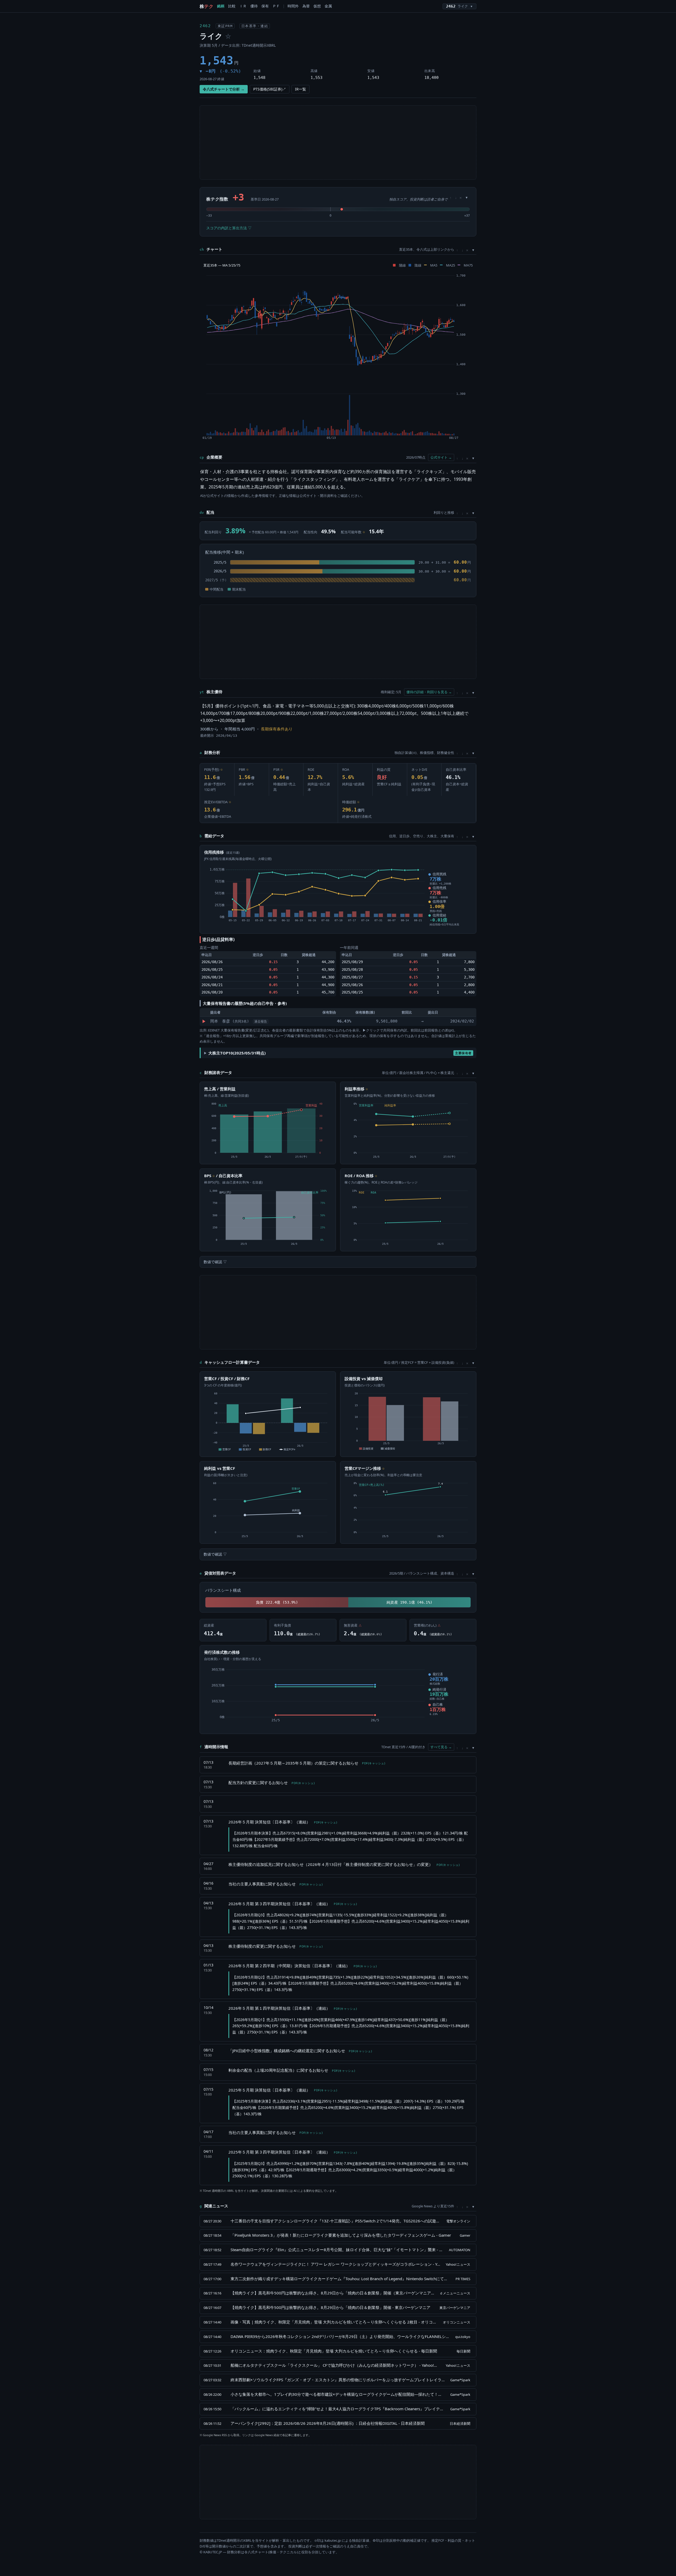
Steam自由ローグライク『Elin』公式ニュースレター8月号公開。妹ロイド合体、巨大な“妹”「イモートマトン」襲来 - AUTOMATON (337, 2250)
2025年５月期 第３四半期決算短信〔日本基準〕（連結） (293, 2152)
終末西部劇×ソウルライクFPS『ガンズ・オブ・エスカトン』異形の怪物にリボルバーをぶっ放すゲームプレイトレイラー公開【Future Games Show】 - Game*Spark (338, 2380)
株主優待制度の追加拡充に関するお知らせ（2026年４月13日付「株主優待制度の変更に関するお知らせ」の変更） (344, 1864)
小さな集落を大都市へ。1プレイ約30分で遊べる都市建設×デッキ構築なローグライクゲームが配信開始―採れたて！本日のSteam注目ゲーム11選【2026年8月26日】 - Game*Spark (338, 2394)
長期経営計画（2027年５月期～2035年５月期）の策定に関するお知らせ (307, 1763)
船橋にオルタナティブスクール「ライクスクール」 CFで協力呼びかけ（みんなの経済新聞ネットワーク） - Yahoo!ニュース (335, 2365)
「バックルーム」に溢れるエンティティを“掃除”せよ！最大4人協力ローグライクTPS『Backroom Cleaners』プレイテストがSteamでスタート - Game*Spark (338, 2409)
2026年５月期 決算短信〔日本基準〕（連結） (283, 1822)
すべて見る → (441, 1747)
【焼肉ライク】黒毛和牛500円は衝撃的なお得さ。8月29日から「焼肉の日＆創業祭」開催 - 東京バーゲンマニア (330, 2307)
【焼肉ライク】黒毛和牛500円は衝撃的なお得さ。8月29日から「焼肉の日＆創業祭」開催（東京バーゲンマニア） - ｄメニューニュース (332, 2293)
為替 (306, 6)
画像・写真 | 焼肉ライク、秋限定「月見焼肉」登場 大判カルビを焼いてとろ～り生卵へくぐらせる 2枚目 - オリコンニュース (334, 2322)
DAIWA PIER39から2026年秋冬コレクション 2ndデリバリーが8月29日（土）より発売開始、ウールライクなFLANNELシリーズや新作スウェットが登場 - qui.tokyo (340, 2336)
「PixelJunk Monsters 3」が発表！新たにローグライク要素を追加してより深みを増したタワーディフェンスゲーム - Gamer (341, 2235)
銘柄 (221, 6)
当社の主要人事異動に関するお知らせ (275, 1884)
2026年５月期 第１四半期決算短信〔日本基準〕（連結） (293, 2008)
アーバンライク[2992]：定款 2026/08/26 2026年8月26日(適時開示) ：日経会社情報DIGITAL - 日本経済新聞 (328, 2423)
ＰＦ (276, 6)
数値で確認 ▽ (215, 1262)
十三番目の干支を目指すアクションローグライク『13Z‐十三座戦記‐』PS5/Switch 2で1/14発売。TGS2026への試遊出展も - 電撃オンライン (336, 2221)
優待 (254, 6)
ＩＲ (243, 6)
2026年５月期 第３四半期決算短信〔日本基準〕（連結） (293, 1904)
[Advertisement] (338, 142)
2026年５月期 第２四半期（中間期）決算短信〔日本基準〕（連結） (302, 1966)
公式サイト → (441, 457)
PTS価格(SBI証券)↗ (270, 89)
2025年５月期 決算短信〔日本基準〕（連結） (283, 2090)
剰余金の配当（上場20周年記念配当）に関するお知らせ (292, 2070)
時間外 (293, 6)
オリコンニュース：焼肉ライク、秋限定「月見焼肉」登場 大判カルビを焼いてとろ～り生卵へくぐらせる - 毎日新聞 (334, 2351)
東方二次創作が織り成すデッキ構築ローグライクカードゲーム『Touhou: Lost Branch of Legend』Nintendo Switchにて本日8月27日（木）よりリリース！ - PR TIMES (340, 2279)
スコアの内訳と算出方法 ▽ (229, 228)
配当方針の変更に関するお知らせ (271, 1783)
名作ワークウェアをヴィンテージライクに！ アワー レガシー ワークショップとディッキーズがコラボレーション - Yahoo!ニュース (335, 2264)
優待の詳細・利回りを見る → (429, 692)
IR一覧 (301, 89)
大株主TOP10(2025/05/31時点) (340, 1053)
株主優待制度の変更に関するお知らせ (275, 1946)
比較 (232, 6)
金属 (328, 6)
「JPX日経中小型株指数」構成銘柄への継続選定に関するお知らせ (300, 2051)
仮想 (317, 6)
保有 (265, 6)
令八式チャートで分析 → (224, 89)
